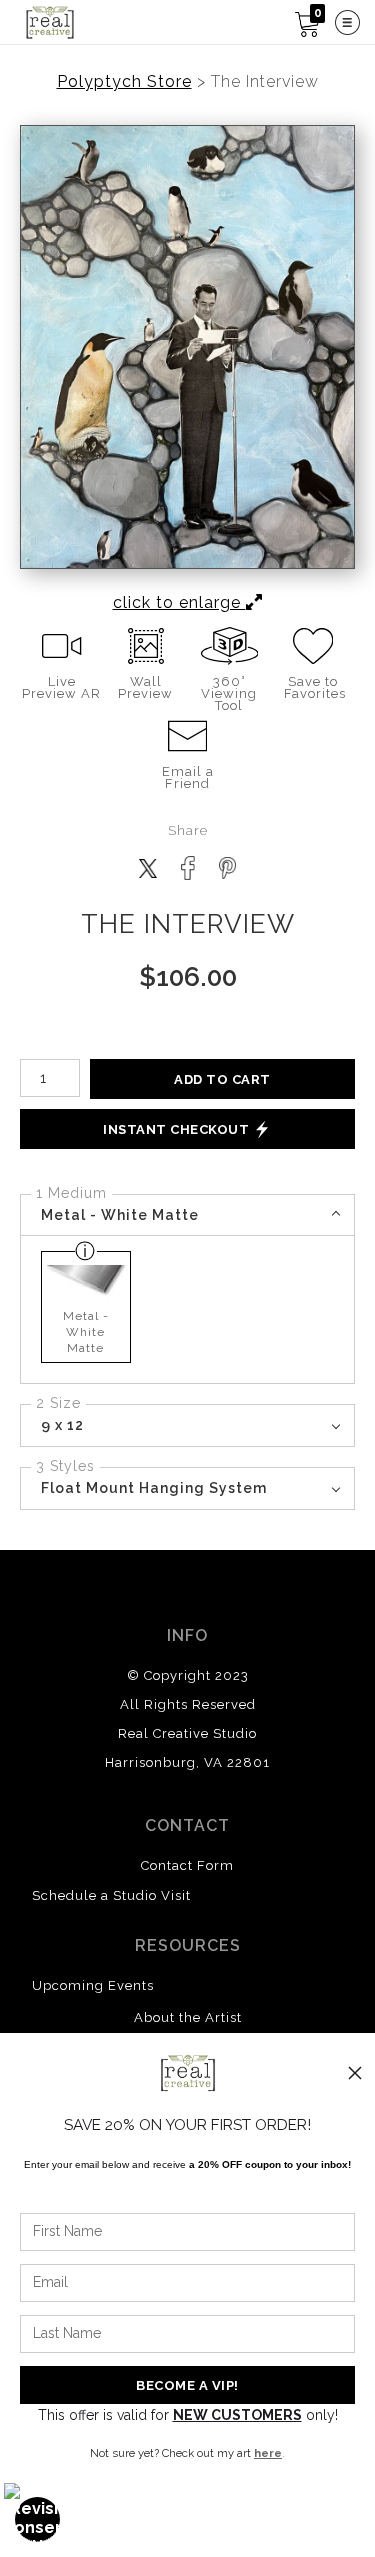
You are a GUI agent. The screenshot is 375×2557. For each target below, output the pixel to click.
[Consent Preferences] (38, 2519)
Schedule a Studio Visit (111, 1895)
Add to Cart (222, 1079)
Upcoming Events (93, 1985)
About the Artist (188, 2017)
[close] (355, 2073)
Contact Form (187, 1865)
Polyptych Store (124, 82)
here (268, 2453)
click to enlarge (179, 602)
